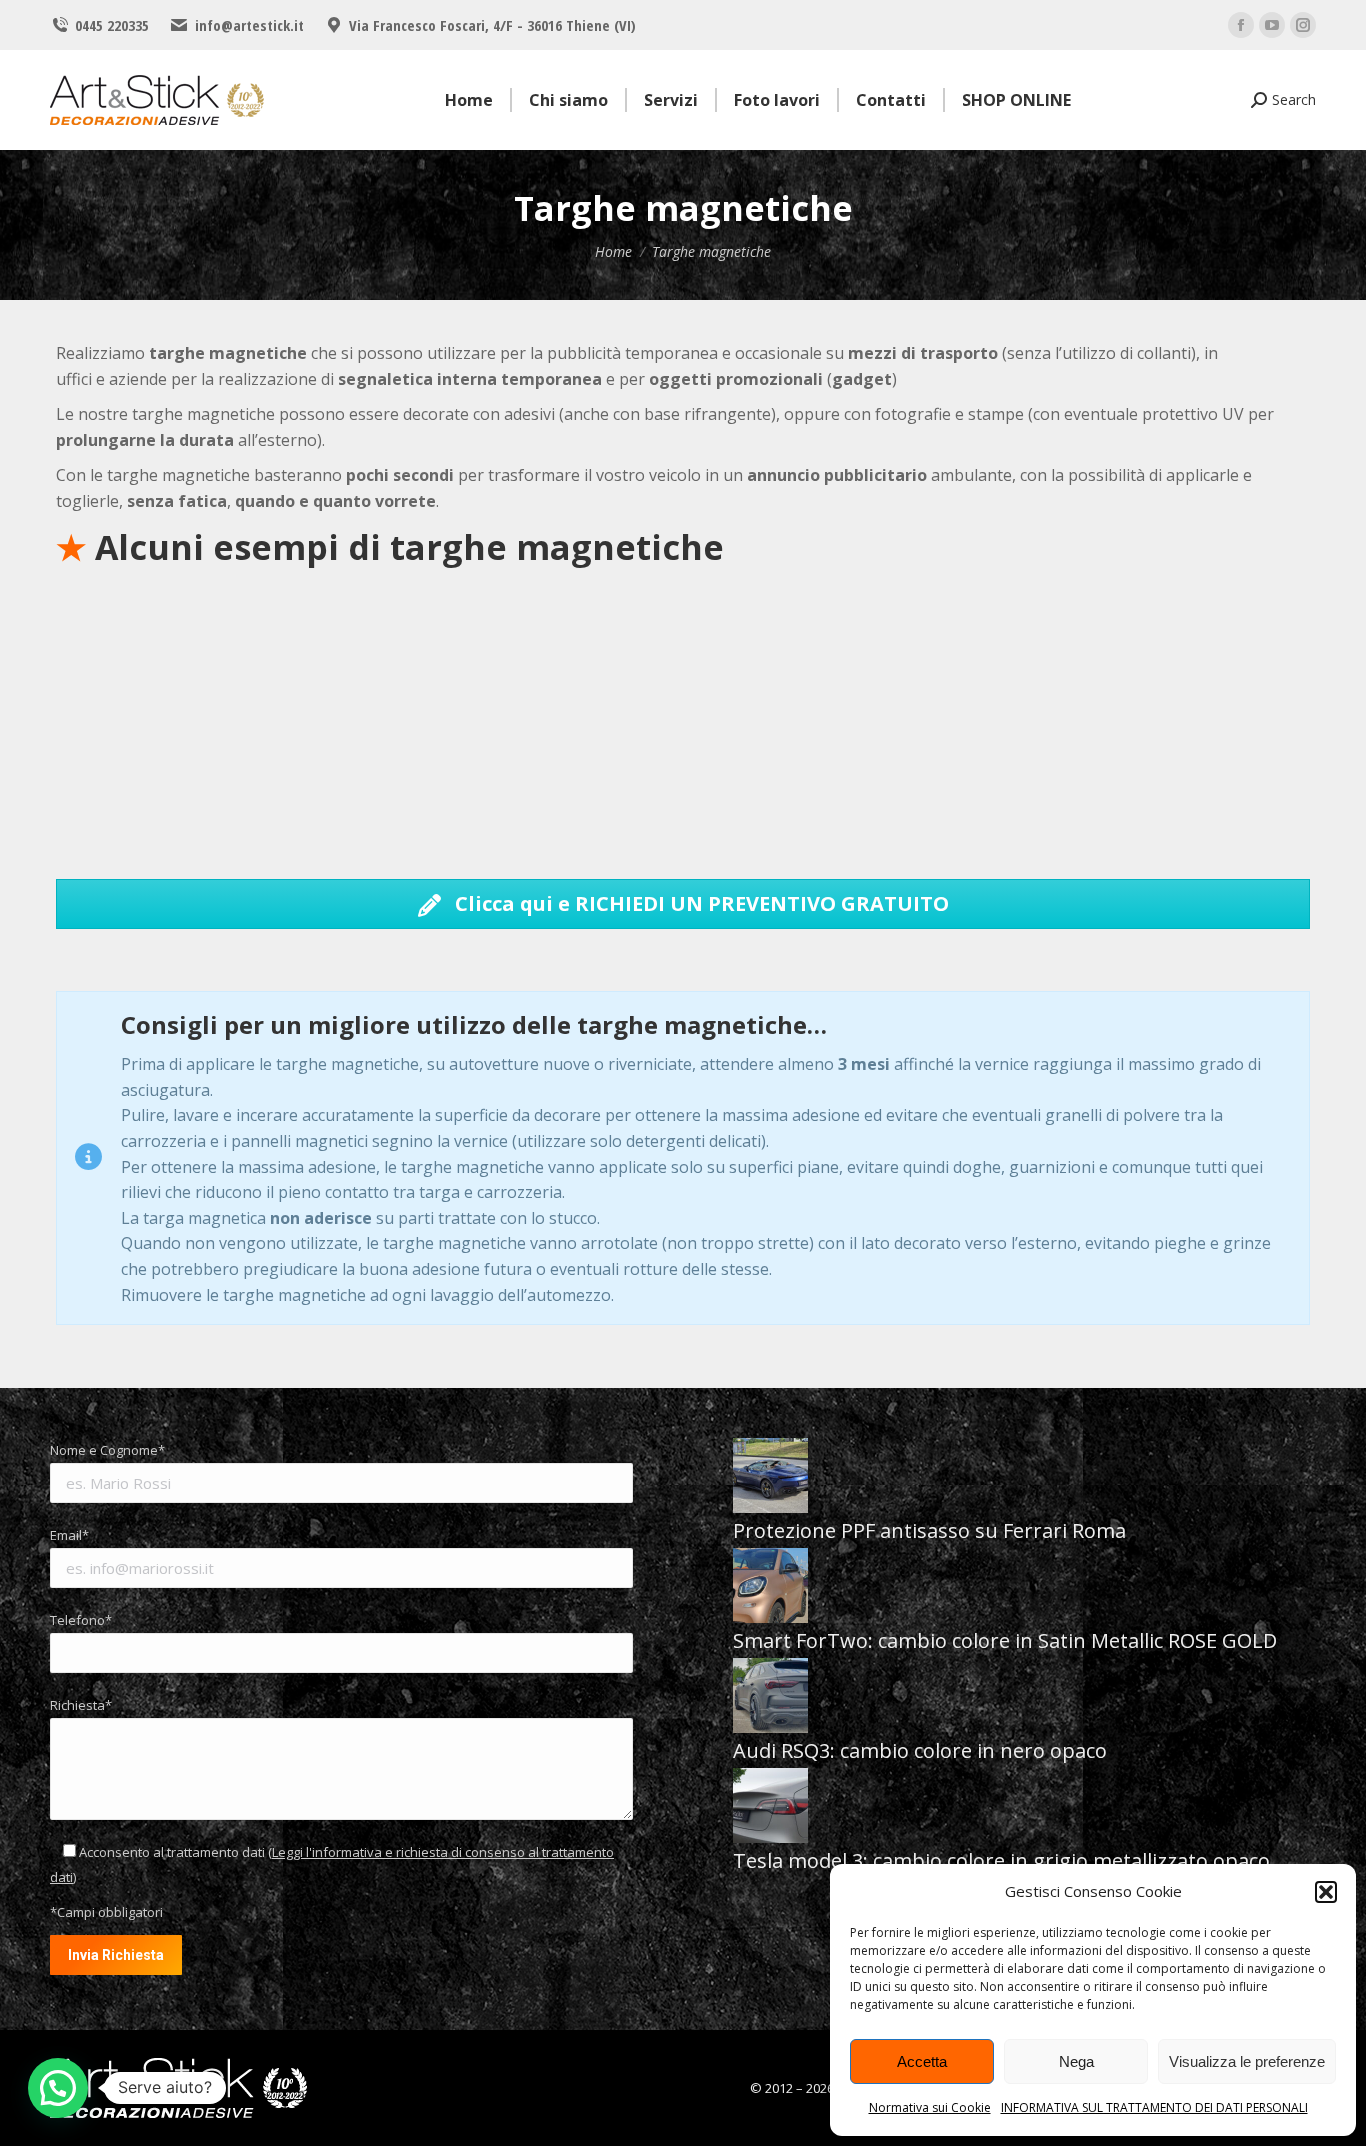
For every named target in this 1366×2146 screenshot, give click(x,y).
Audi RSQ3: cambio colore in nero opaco (920, 1750)
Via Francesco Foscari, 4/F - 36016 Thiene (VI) (492, 25)
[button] (1326, 1892)
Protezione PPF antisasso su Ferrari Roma (929, 1530)
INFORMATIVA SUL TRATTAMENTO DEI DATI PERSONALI (1154, 2107)
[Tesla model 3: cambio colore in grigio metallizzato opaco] (770, 1808)
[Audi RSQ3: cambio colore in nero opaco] (770, 1698)
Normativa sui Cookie (930, 2107)
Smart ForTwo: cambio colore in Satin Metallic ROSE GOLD (1005, 1640)
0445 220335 (112, 25)
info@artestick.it (249, 25)
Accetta (922, 2061)
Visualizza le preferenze (1247, 2061)
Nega (1076, 2061)
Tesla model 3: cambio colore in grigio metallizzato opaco (1001, 1860)
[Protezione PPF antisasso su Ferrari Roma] (770, 1478)
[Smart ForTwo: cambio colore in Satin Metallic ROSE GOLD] (770, 1588)
